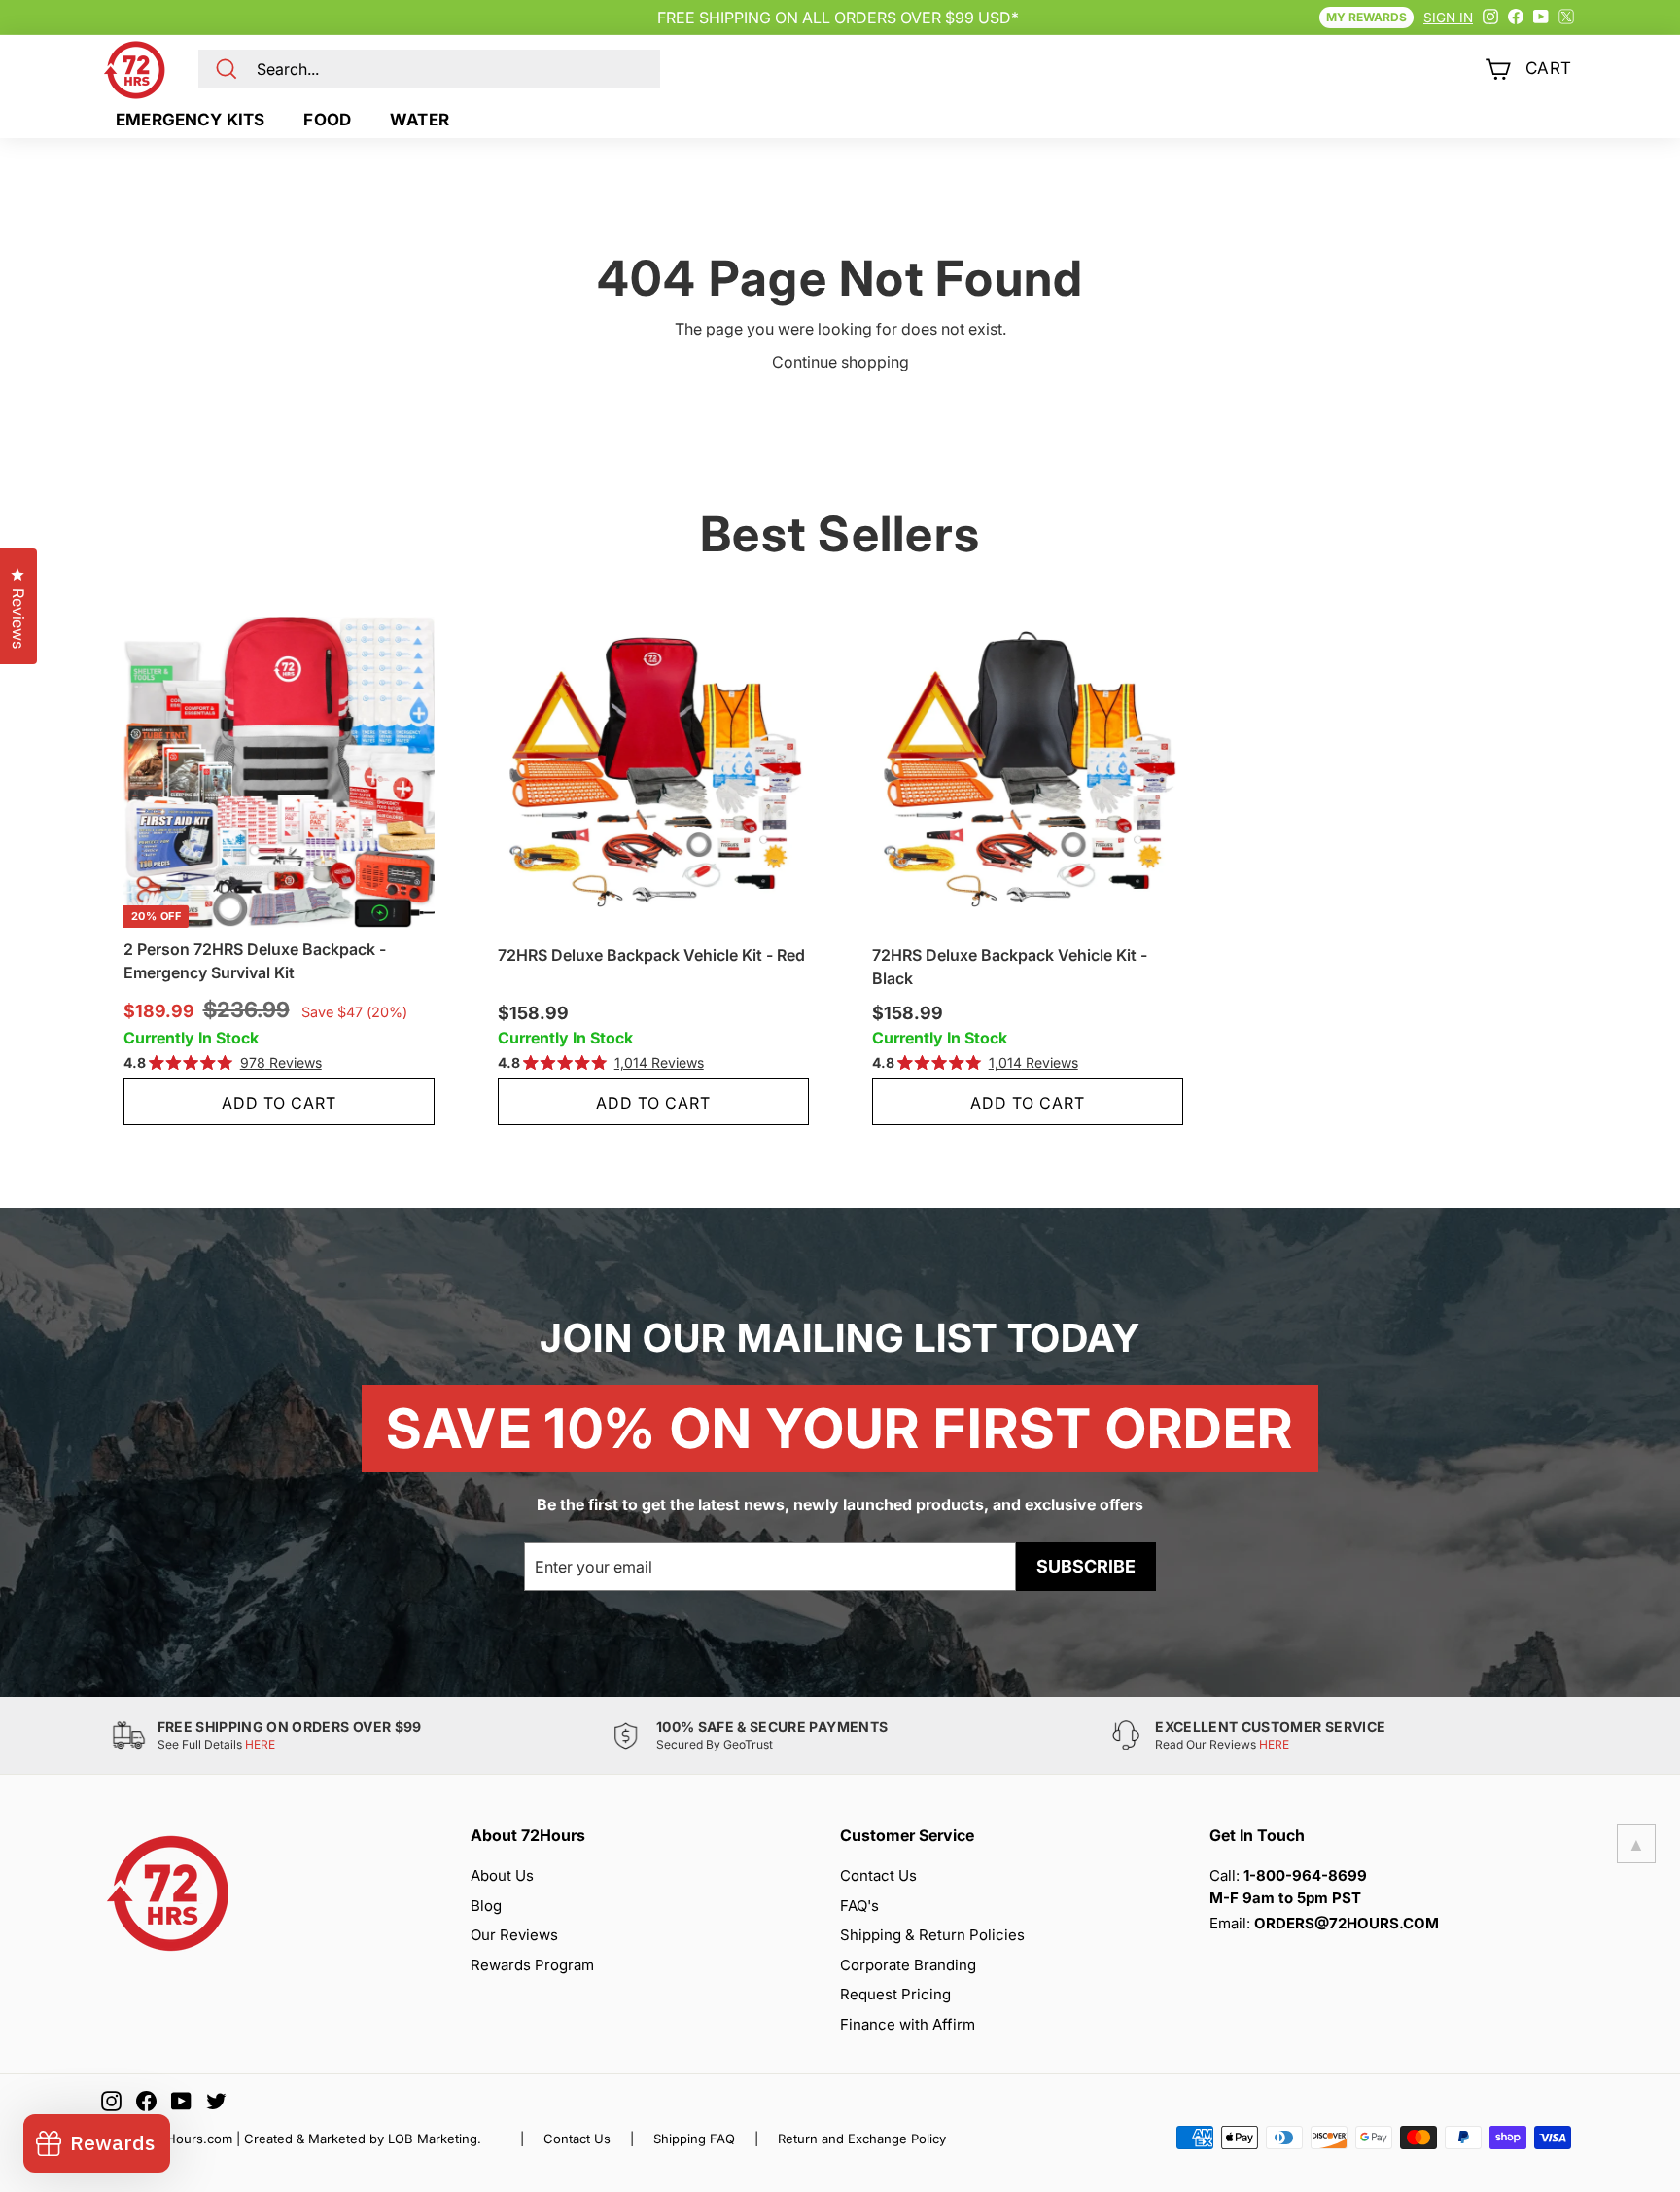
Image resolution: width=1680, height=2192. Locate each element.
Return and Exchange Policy (862, 2139)
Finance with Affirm (908, 2024)
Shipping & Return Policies (932, 1935)
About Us (502, 1875)
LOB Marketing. (435, 2139)
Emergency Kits (190, 120)
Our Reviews (514, 1935)
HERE (260, 1744)
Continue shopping (840, 362)
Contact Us (878, 1875)
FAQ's (859, 1906)
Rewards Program (532, 1965)
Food (327, 120)
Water (420, 120)
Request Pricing (895, 1994)
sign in (1448, 18)
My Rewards (1366, 17)
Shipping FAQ (694, 2139)
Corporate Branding (908, 1965)
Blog (486, 1906)
